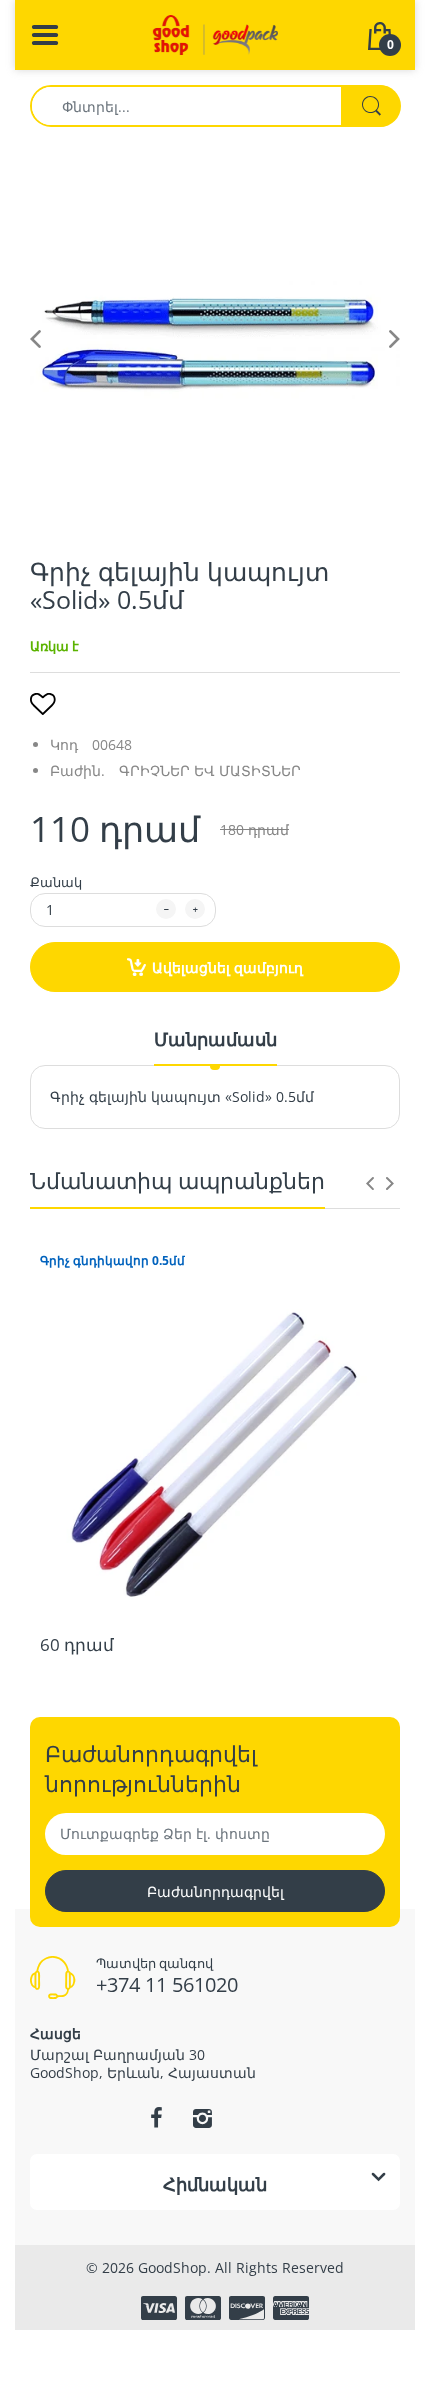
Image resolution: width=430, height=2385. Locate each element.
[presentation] (370, 1183)
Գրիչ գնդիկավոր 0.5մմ (112, 1261)
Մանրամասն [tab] (215, 1039)
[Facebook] (156, 2118)
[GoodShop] (215, 33)
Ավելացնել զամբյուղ (227, 967)
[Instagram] (202, 2118)
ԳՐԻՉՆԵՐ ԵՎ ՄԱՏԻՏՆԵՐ (210, 770)
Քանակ (56, 882)
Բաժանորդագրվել (215, 1891)
